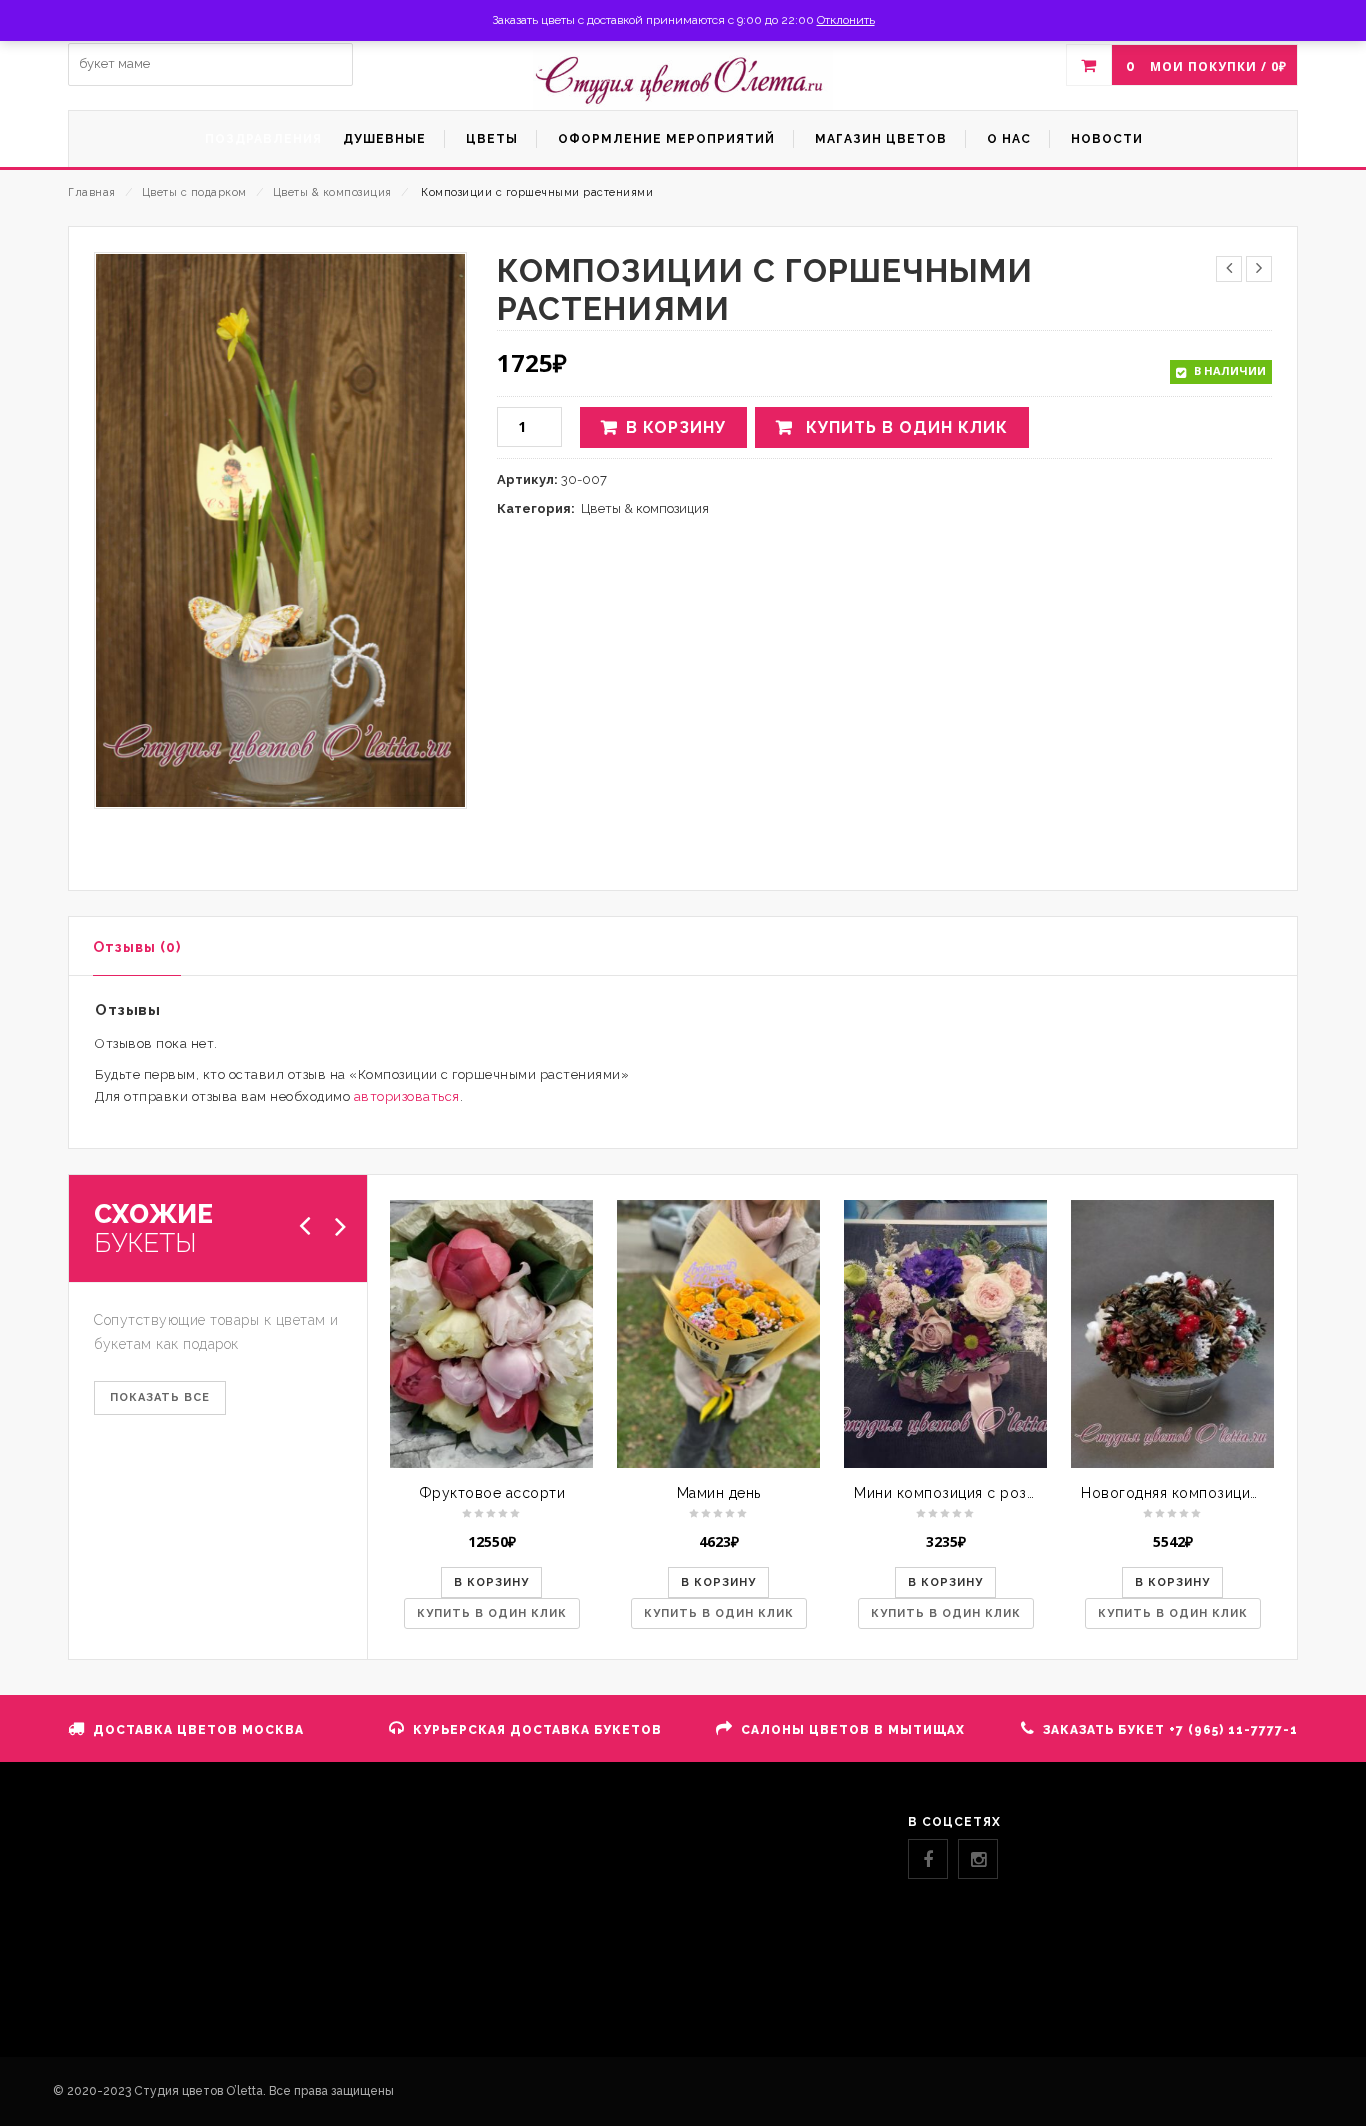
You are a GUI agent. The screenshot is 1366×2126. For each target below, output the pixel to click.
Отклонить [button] (846, 20)
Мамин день (719, 1493)
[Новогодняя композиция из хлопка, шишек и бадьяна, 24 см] (1172, 1334)
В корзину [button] (491, 1582)
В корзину (676, 427)
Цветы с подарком (194, 192)
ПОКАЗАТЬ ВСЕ (160, 1397)
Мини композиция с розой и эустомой (993, 1493)
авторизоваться (407, 1096)
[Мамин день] (718, 1334)
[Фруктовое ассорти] (491, 1334)
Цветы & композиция (332, 192)
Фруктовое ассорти (492, 1493)
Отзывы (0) (137, 947)
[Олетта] (683, 80)
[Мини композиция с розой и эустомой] (945, 1334)
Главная (92, 192)
